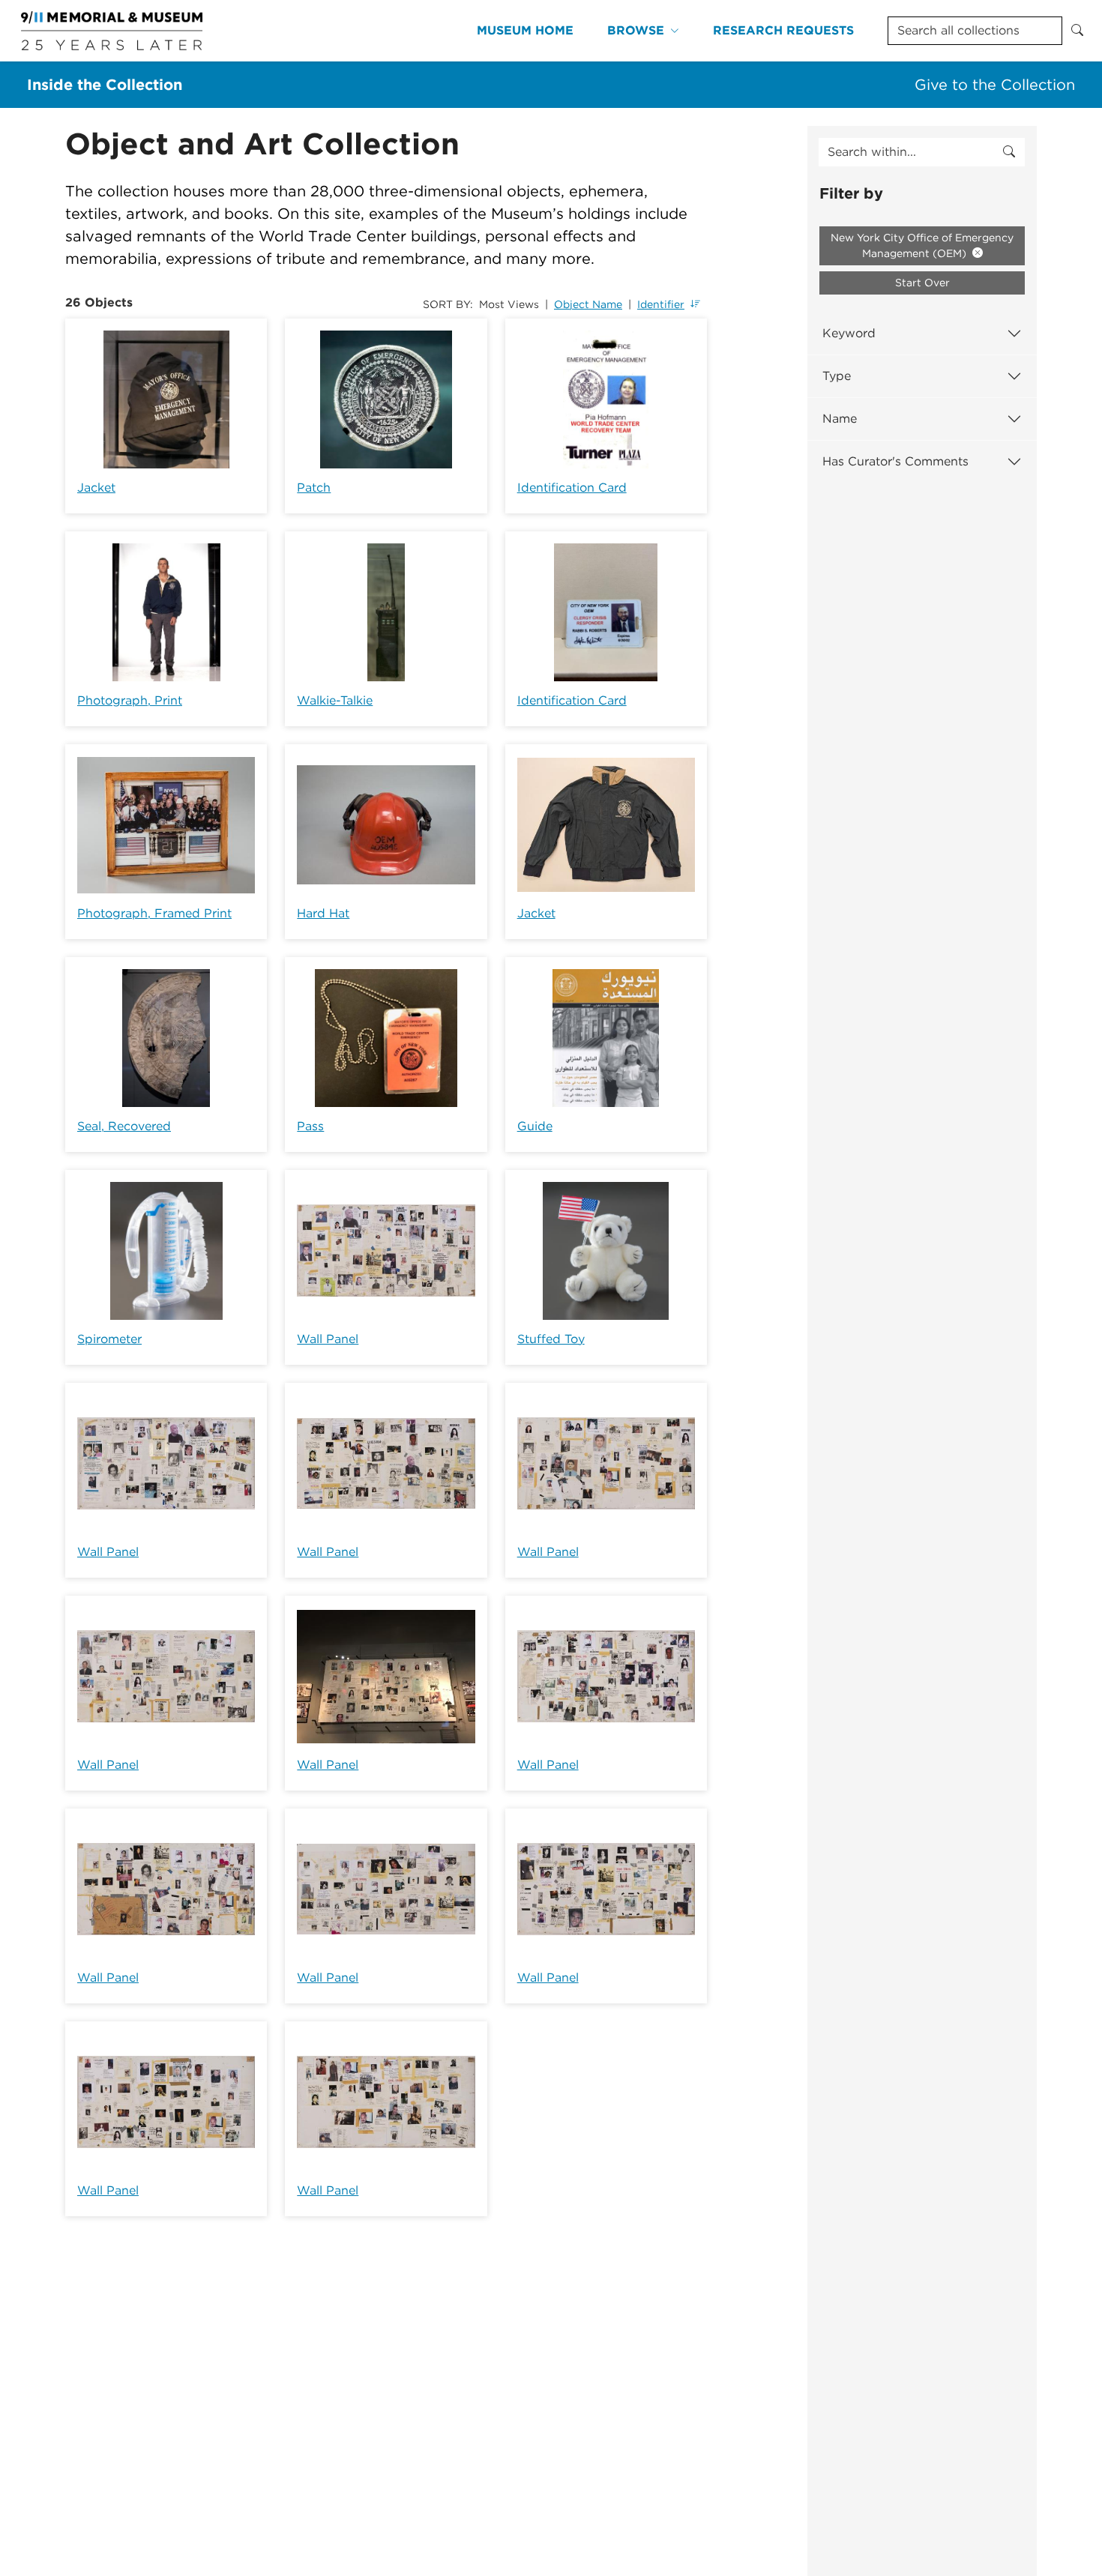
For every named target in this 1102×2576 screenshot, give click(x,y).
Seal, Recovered (124, 1126)
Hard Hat (323, 913)
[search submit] (1009, 152)
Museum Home (525, 30)
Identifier (661, 304)
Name (840, 419)
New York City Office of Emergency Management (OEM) (922, 245)
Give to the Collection (995, 85)
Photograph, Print (130, 700)
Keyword (849, 333)
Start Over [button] (922, 283)
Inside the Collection (105, 85)
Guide (535, 1126)
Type (837, 376)
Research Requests (783, 30)
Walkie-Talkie (335, 700)
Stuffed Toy (551, 1339)
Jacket (96, 488)
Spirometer (109, 1339)
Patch (314, 488)
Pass (310, 1126)
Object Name (588, 304)
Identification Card (572, 488)
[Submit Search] (1077, 31)
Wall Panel (328, 1339)
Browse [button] (636, 30)
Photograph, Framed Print (154, 913)
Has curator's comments (895, 461)
